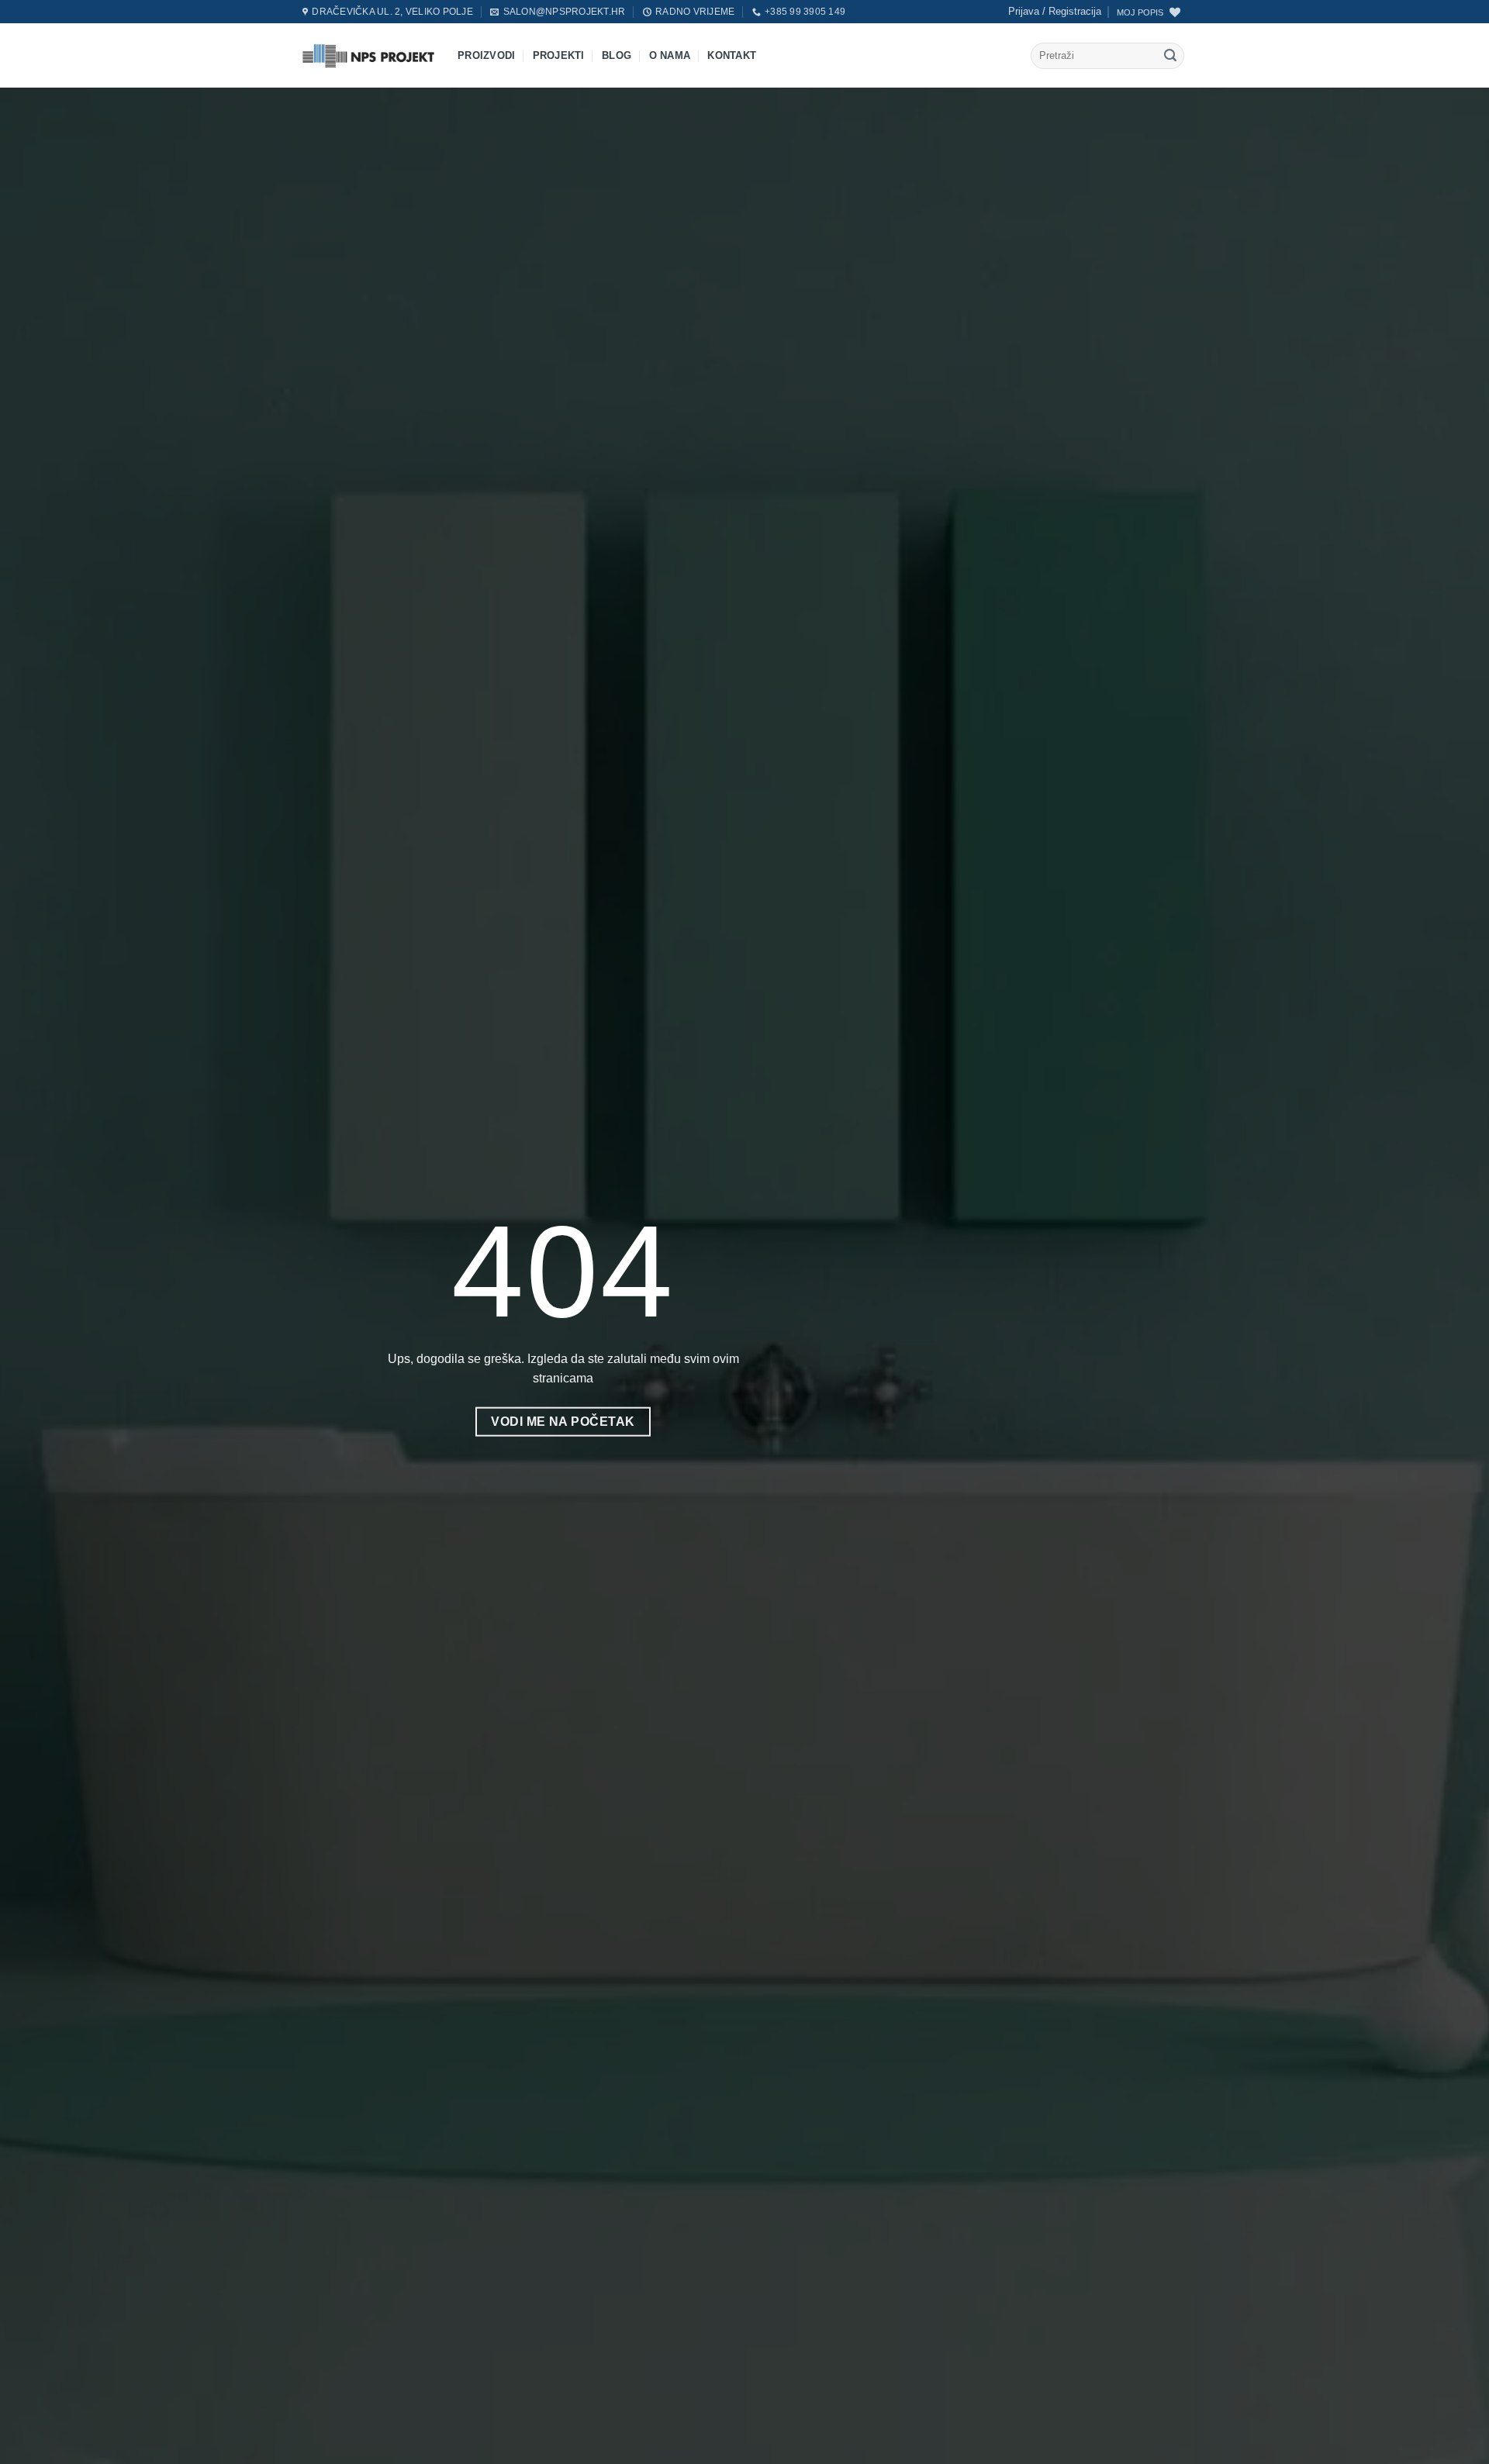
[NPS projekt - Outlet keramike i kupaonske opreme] (368, 55)
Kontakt (732, 55)
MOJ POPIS (1140, 12)
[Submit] (1170, 56)
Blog (617, 55)
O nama (670, 55)
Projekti (559, 55)
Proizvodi (486, 55)
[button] (1055, 12)
